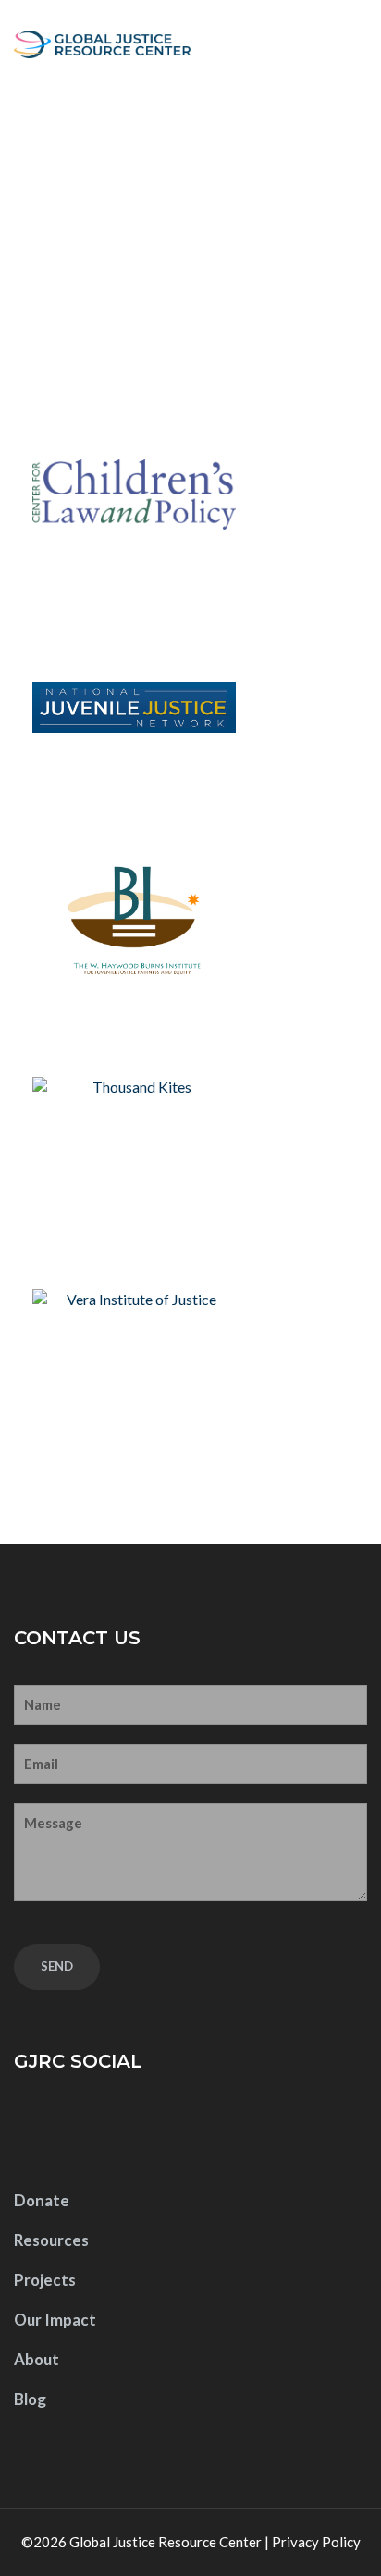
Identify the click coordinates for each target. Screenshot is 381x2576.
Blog (30, 2399)
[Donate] (312, 44)
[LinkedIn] (149, 2131)
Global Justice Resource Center (166, 2542)
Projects (45, 2280)
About (37, 2359)
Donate (42, 2200)
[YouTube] (91, 2131)
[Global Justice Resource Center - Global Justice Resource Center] (102, 44)
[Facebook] (33, 2131)
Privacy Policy (316, 2542)
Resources (51, 2240)
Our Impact (55, 2320)
